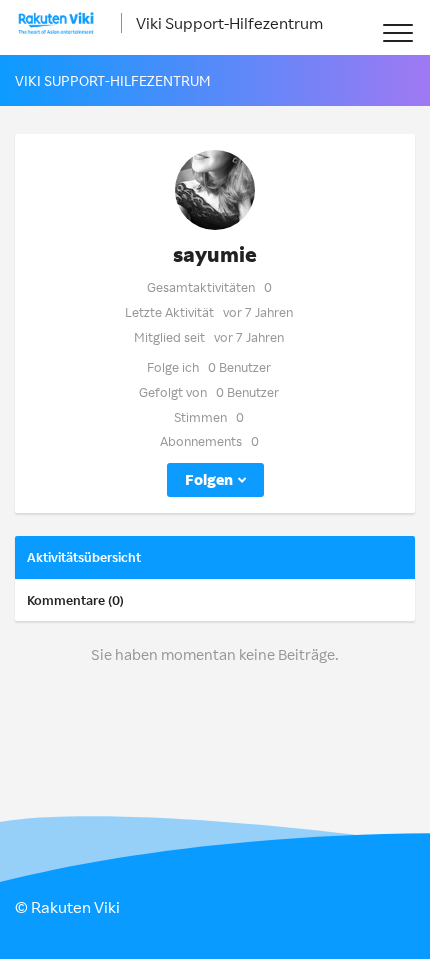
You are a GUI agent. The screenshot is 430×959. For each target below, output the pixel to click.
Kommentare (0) (75, 600)
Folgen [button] (209, 479)
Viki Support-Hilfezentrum (229, 23)
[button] (397, 32)
